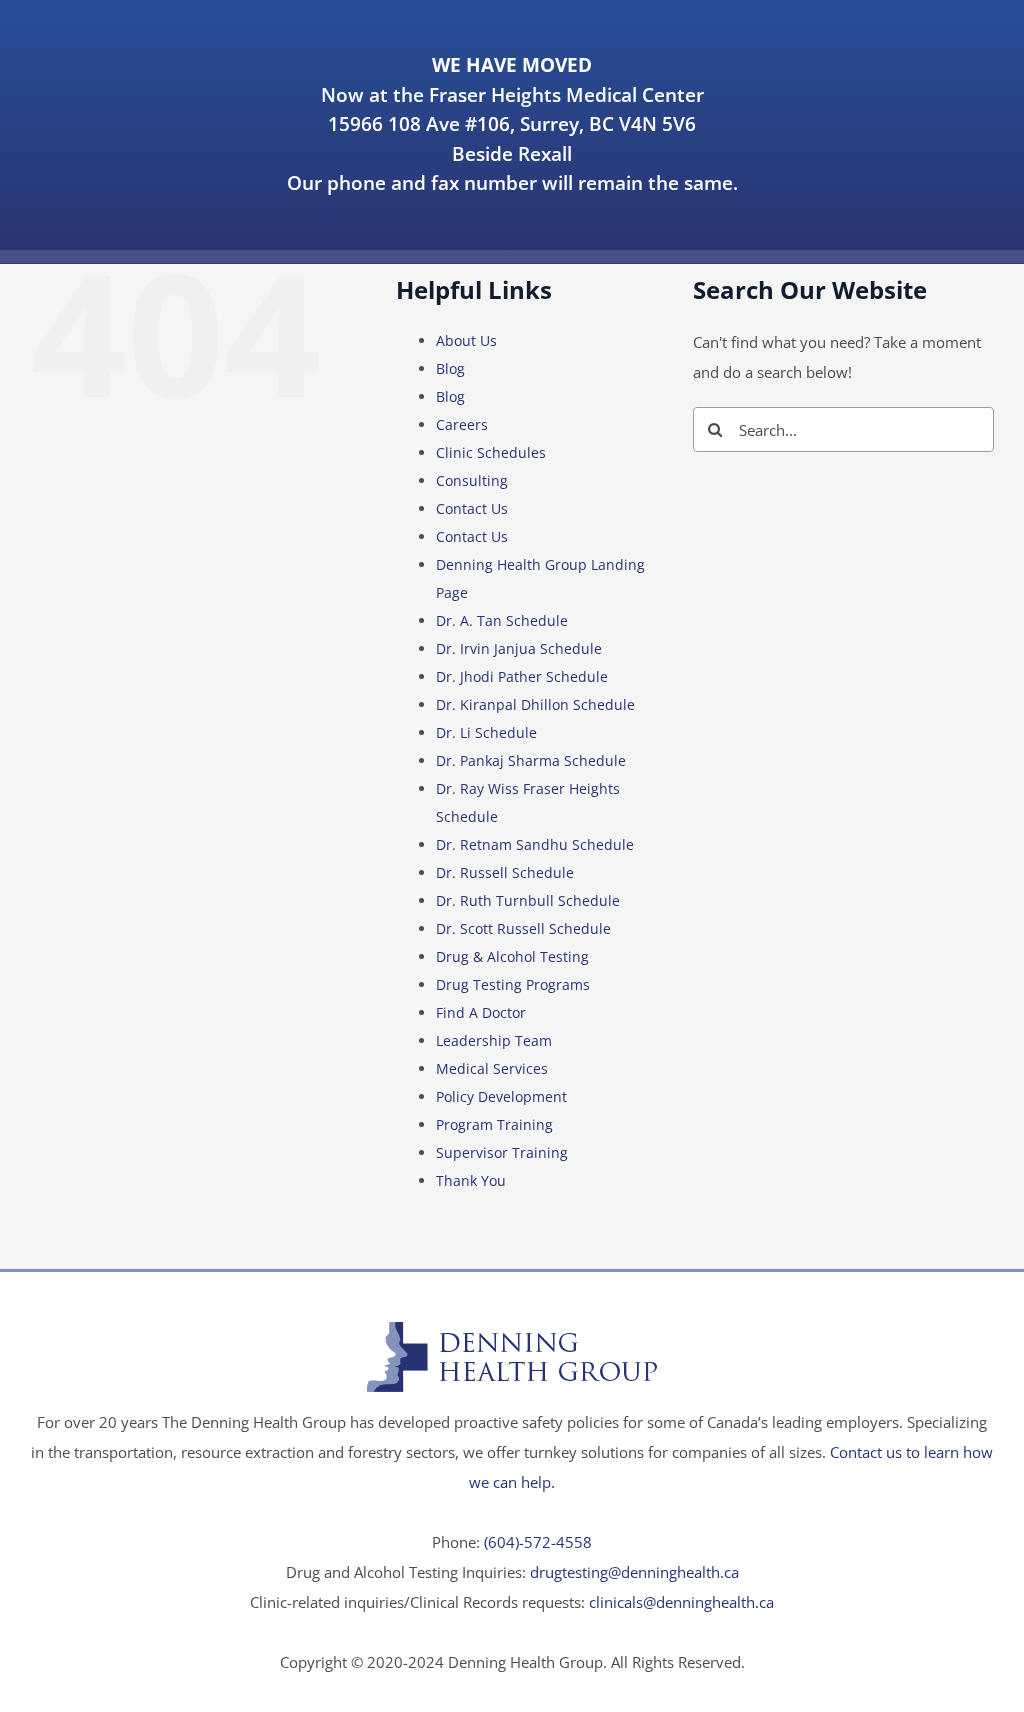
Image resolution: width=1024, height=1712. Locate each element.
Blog (450, 368)
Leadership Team (494, 1040)
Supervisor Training (502, 1152)
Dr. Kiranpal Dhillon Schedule (535, 704)
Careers (462, 424)
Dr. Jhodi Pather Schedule (522, 676)
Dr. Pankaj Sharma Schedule (531, 760)
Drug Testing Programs (513, 984)
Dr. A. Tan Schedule (502, 620)
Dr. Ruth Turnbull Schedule (528, 900)
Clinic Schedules (491, 452)
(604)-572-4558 (538, 1542)
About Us (466, 340)
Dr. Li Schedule (486, 732)
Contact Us (472, 508)
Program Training (494, 1124)
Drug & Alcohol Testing (512, 956)
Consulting (472, 480)
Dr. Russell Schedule (505, 872)
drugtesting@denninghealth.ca (634, 1572)
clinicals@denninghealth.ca (681, 1602)
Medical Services (492, 1068)
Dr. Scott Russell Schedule (523, 928)
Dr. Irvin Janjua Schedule (519, 648)
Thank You (471, 1180)
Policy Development (501, 1096)
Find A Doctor (481, 1012)
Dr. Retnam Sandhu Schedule (535, 844)
